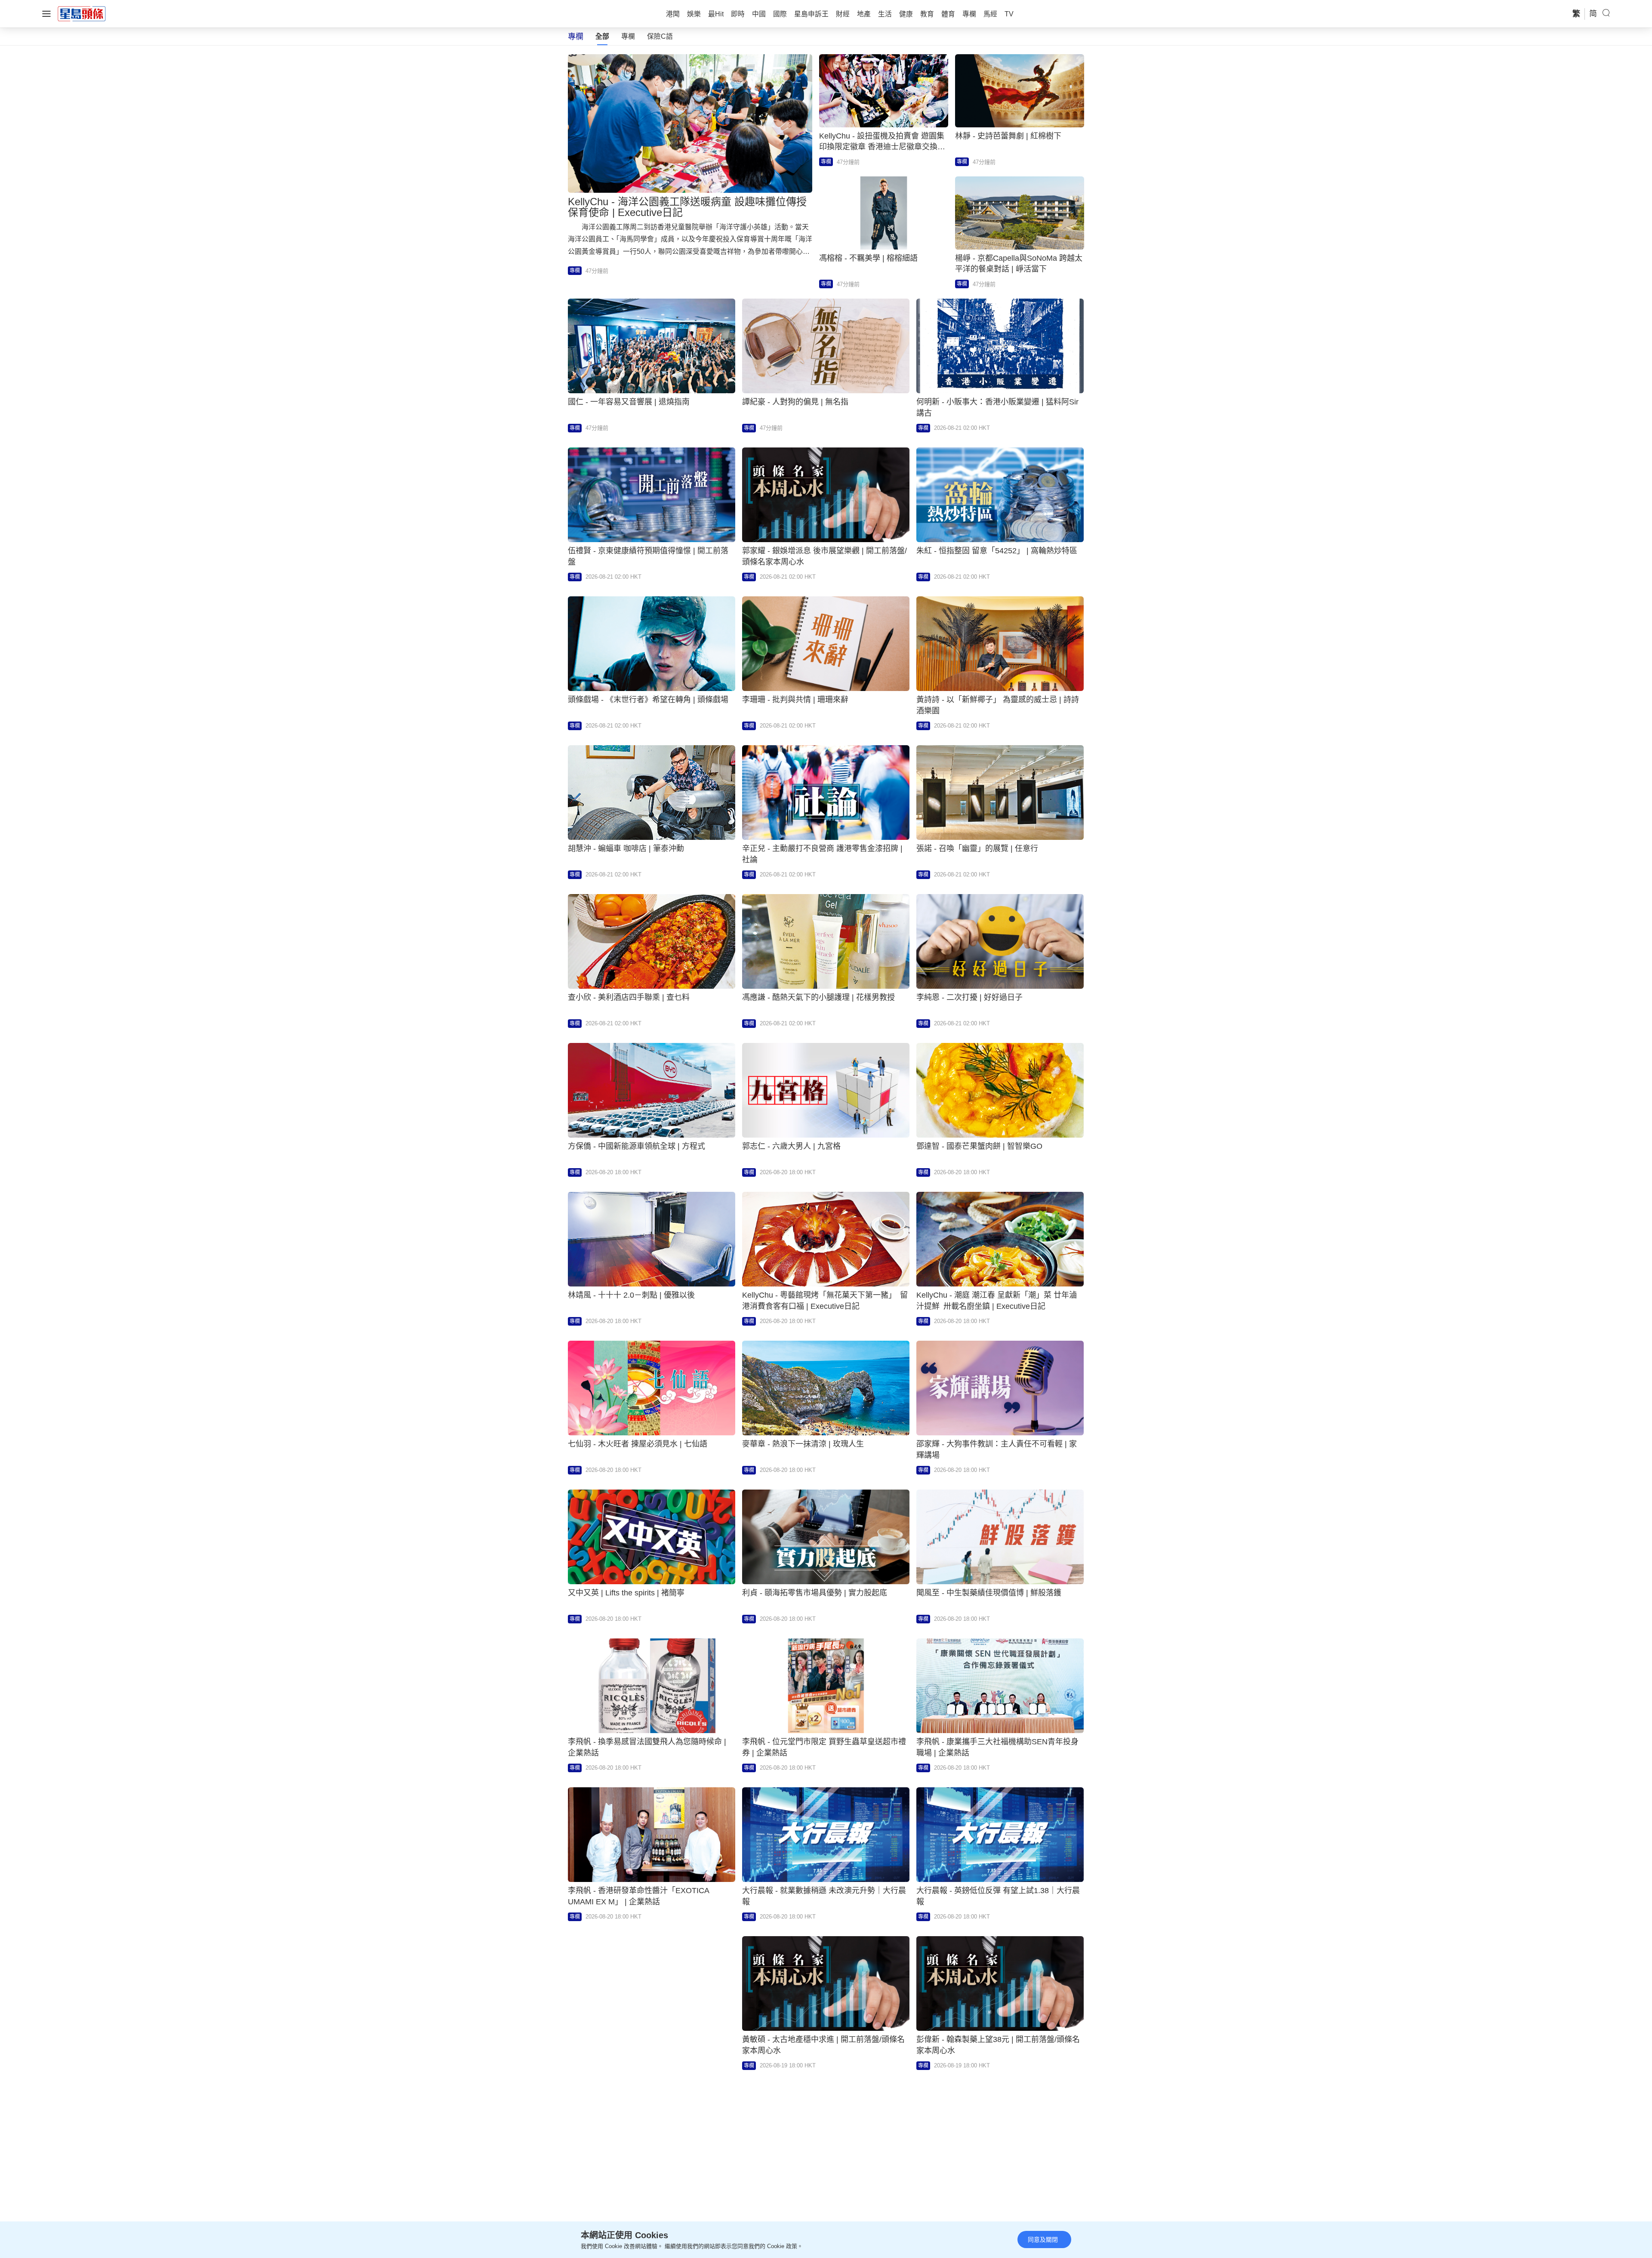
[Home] (82, 13)
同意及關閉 (1043, 2239)
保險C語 (660, 36)
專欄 (628, 36)
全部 (602, 36)
